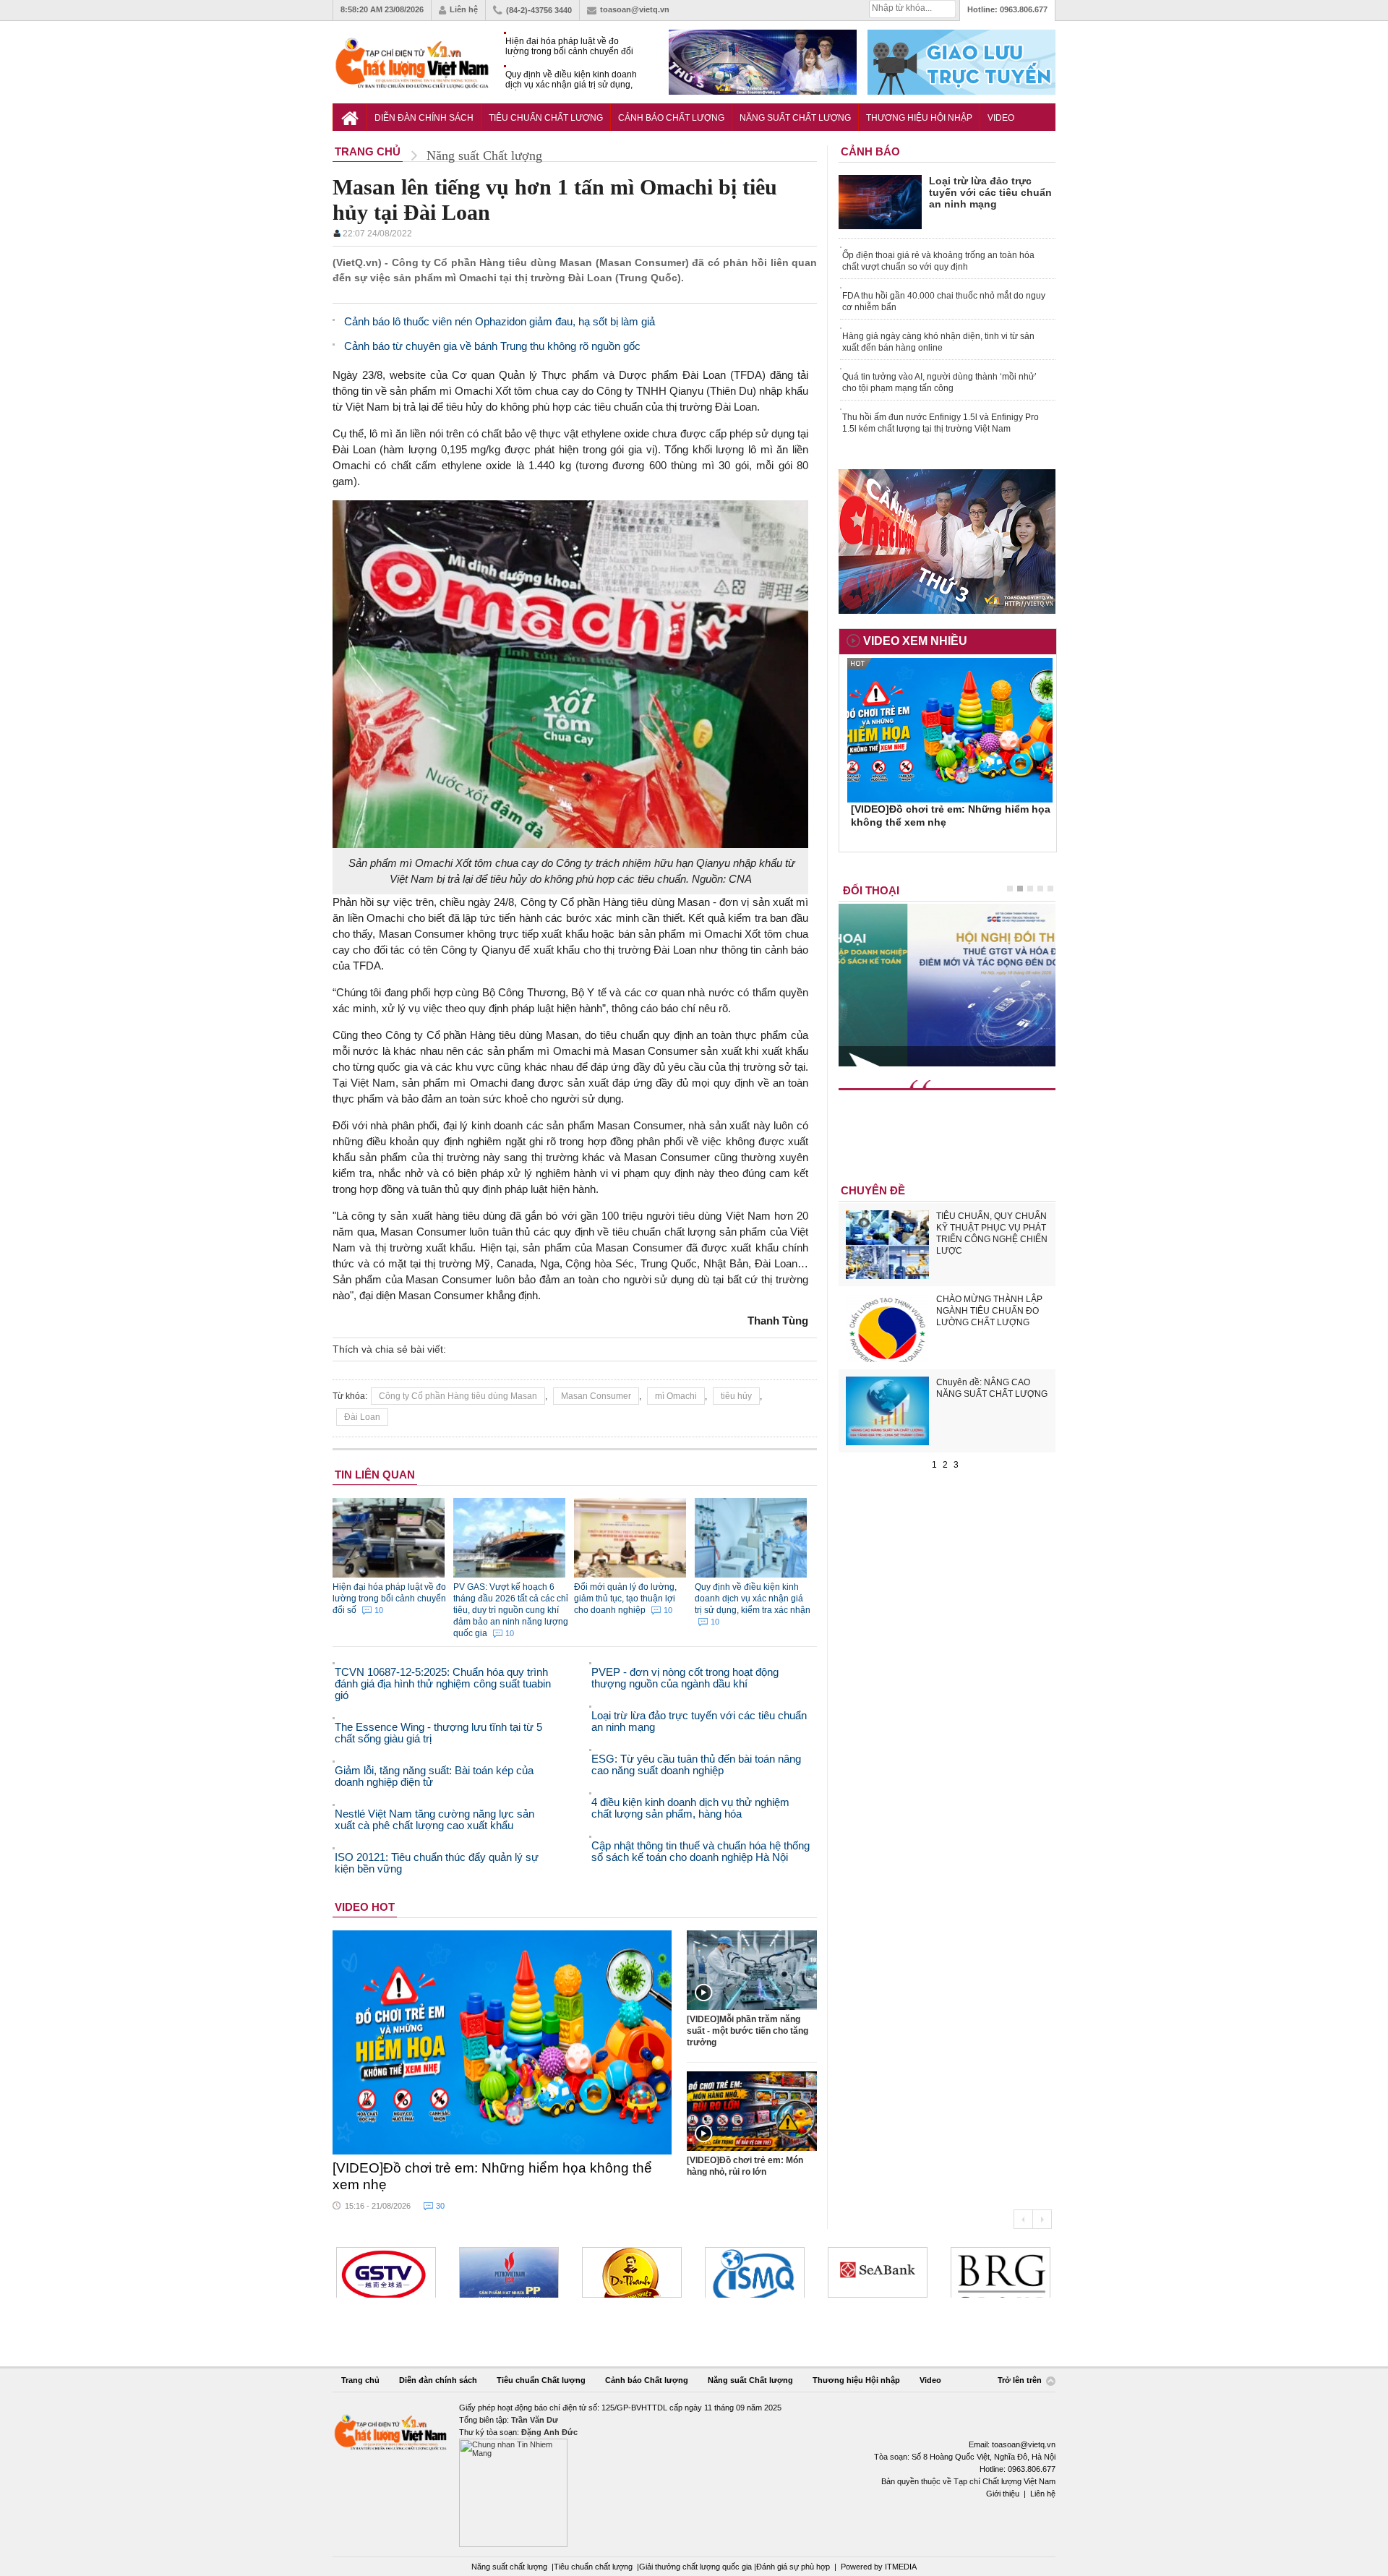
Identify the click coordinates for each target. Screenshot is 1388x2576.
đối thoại (871, 890)
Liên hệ (464, 9)
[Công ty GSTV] (386, 2272)
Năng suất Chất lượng (795, 118)
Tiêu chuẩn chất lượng (593, 2567)
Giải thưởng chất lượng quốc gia (697, 2567)
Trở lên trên (1021, 2380)
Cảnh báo (870, 151)
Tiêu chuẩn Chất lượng (546, 118)
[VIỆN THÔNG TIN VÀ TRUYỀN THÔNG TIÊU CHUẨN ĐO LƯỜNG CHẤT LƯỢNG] (755, 2272)
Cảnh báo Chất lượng (671, 118)
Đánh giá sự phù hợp (793, 2567)
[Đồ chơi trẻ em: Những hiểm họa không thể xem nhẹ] (502, 2042)
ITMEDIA (901, 2567)
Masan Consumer (596, 1396)
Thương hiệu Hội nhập (919, 118)
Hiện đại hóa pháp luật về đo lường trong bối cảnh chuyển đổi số (569, 47)
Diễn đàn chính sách (424, 118)
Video (1001, 118)
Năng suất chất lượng (509, 2567)
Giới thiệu (1003, 2494)
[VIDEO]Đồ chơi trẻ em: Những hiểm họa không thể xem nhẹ (492, 2176)
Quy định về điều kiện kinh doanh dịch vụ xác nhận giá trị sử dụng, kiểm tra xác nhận (571, 80)
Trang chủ (360, 2380)
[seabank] (878, 2272)
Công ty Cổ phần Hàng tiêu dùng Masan (458, 1396)
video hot (365, 1907)
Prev (1023, 2219)
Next (1042, 2219)
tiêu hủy (736, 1396)
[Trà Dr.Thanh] (632, 2272)
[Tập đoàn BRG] (1001, 2272)
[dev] (509, 2272)
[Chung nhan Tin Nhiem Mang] (694, 2474)
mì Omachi (676, 1396)
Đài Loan (362, 1417)
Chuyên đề (873, 1190)
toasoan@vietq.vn (635, 9)
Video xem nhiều (915, 641)
